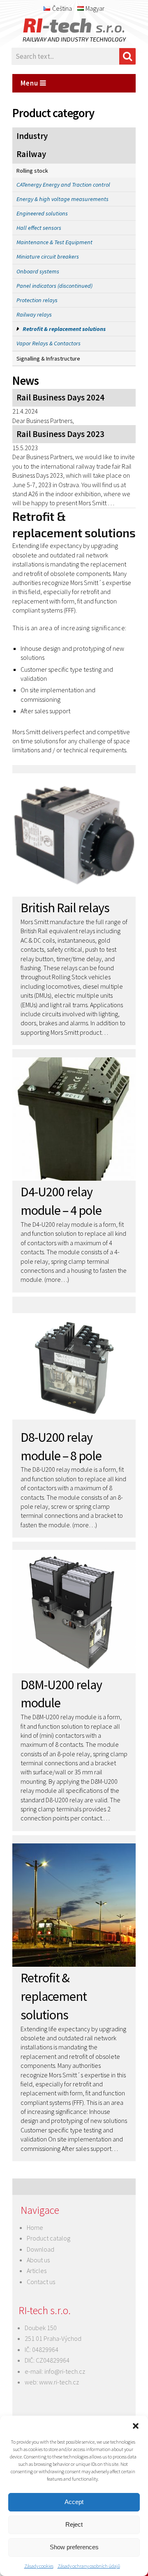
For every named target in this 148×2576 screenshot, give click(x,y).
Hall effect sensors (39, 228)
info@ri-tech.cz (65, 2371)
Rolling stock (32, 171)
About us (38, 2260)
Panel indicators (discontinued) (54, 286)
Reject (74, 2524)
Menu (30, 83)
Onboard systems (38, 271)
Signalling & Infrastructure (48, 358)
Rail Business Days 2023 (60, 434)
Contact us (41, 2282)
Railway (31, 154)
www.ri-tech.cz (59, 2382)
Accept (74, 2502)
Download (40, 2249)
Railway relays (34, 314)
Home (35, 2227)
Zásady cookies (39, 2566)
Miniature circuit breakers (48, 257)
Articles (37, 2271)
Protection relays (37, 300)
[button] (136, 2426)
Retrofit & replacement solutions (64, 329)
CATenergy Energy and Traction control (63, 185)
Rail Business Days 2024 (60, 398)
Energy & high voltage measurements (62, 199)
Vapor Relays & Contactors (49, 343)
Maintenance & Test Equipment (54, 242)
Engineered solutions (42, 213)
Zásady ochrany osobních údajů (89, 2566)
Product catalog (49, 2238)
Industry (32, 136)
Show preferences (74, 2547)
